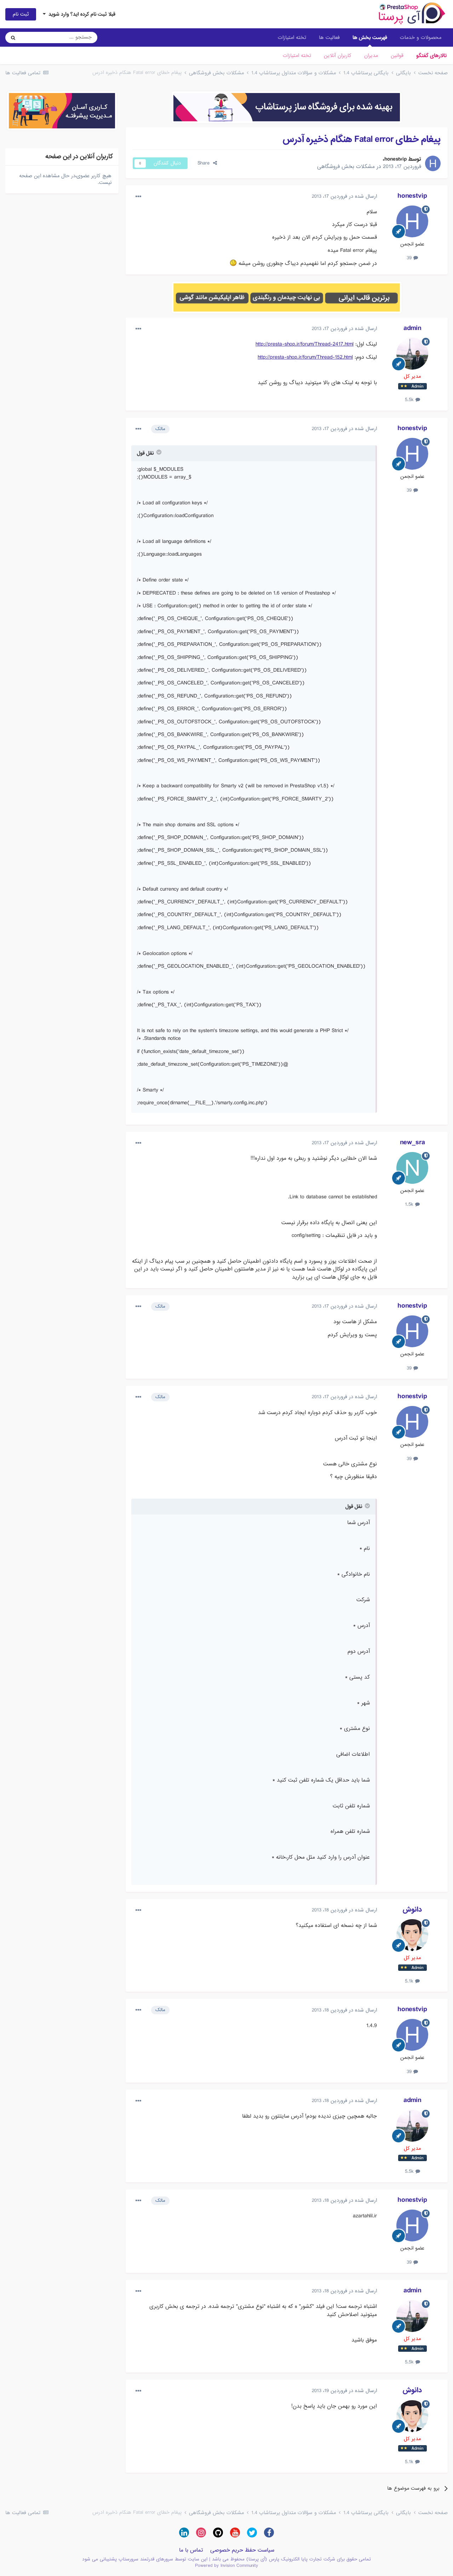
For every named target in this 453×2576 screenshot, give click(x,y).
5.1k (410, 1981)
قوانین (397, 56)
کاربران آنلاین (338, 56)
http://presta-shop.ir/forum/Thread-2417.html (305, 344)
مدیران (371, 56)
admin (412, 328)
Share (205, 163)
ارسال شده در (344, 196)
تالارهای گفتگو (431, 56)
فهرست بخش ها (370, 37)
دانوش (412, 1910)
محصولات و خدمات (421, 37)
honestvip (395, 159)
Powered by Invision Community (226, 2566)
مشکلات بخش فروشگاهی (346, 167)
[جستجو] (13, 37)
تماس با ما (191, 2550)
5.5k (410, 400)
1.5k (410, 1204)
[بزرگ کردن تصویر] (233, 264)
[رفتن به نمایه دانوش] (412, 1935)
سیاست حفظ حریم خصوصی (242, 2550)
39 (410, 258)
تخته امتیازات (297, 56)
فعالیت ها (329, 37)
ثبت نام (21, 14)
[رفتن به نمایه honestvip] (433, 163)
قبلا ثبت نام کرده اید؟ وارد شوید (81, 14)
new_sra (412, 1142)
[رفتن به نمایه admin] (412, 354)
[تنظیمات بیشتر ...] (138, 197)
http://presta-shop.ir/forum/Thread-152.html (305, 357)
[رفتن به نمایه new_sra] (412, 1168)
